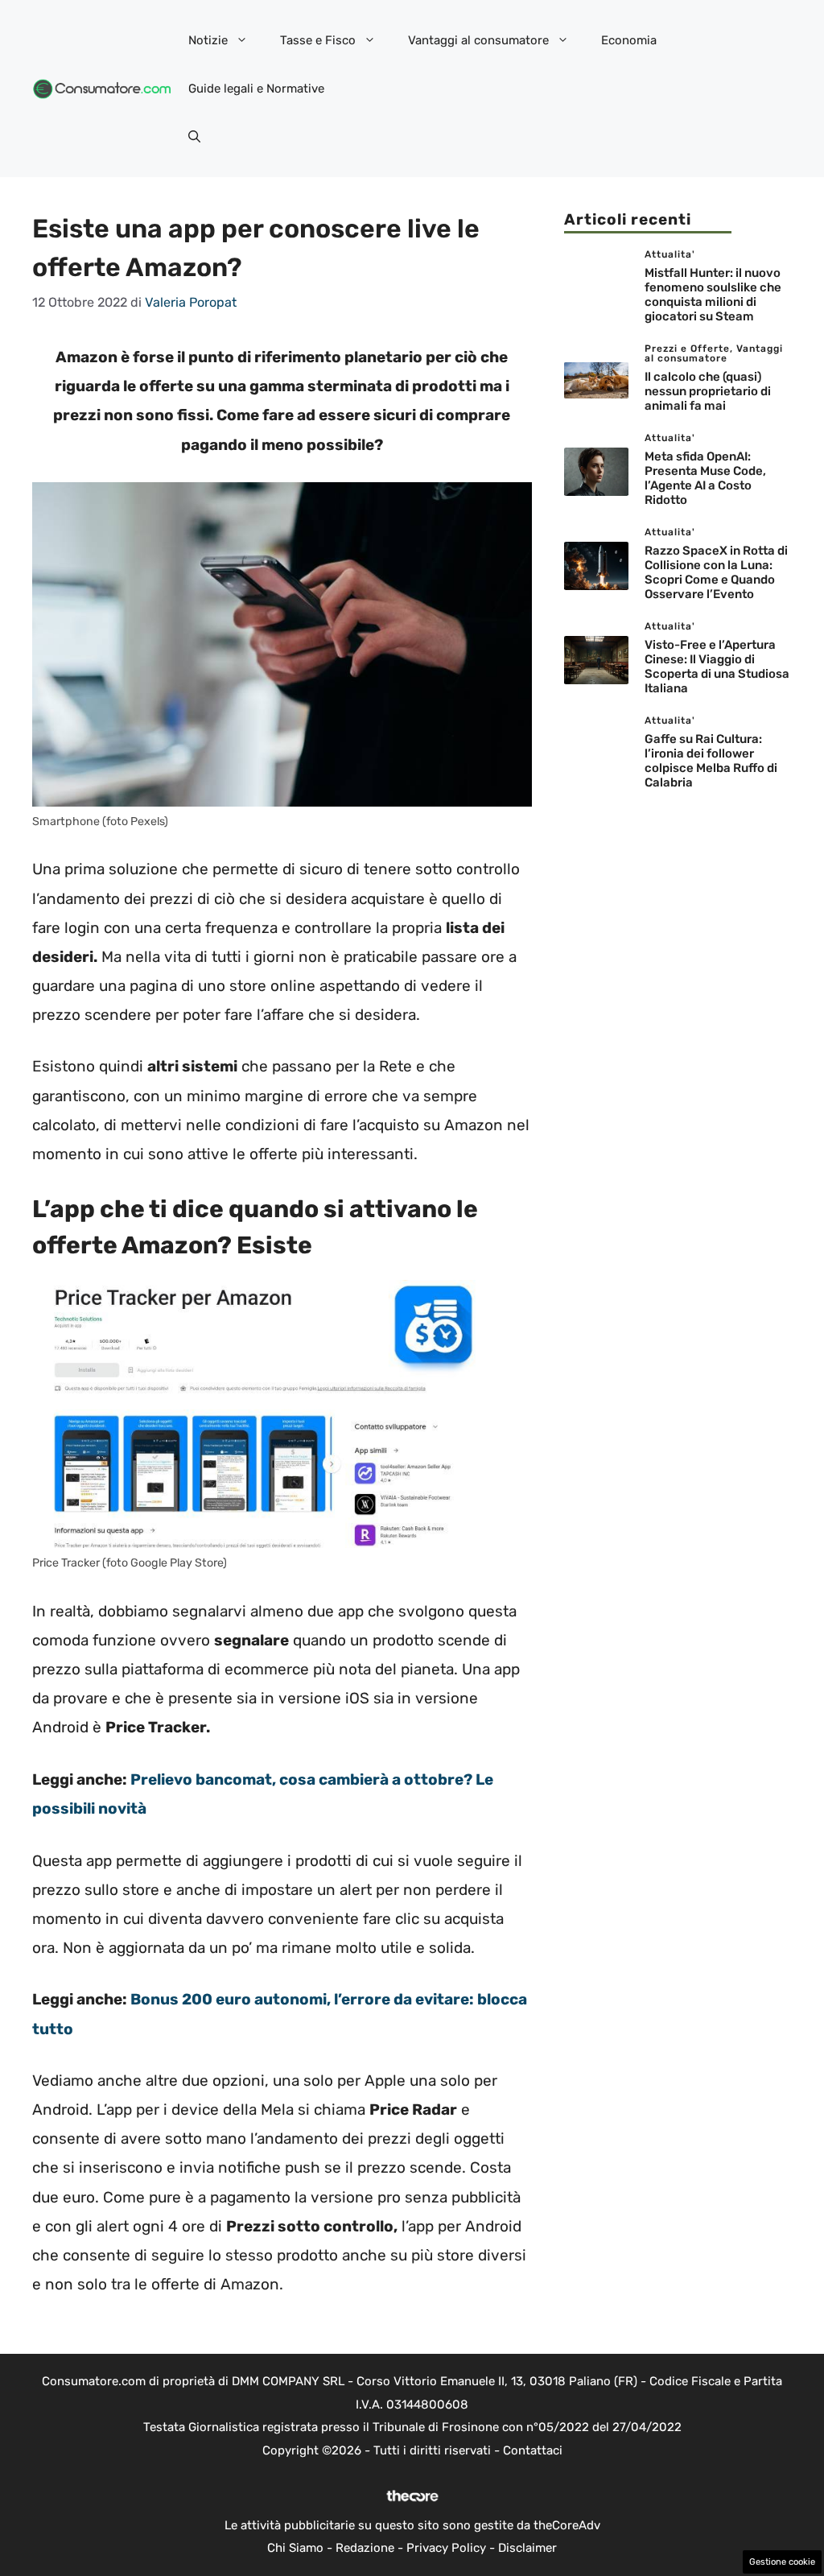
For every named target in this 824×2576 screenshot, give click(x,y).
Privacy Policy (446, 2548)
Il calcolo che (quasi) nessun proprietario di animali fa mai (708, 391)
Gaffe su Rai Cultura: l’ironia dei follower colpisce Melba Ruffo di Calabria (711, 761)
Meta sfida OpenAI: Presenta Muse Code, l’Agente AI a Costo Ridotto (705, 478)
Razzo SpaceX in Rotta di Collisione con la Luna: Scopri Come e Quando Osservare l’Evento (716, 572)
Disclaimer (527, 2548)
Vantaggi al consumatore (478, 40)
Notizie (208, 40)
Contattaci (533, 2450)
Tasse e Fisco (318, 40)
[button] (194, 137)
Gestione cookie (782, 2562)
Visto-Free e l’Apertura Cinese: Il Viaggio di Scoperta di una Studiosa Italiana (717, 667)
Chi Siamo (295, 2548)
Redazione (365, 2548)
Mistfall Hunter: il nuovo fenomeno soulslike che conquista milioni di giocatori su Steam (713, 295)
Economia (629, 40)
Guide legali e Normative (256, 89)
